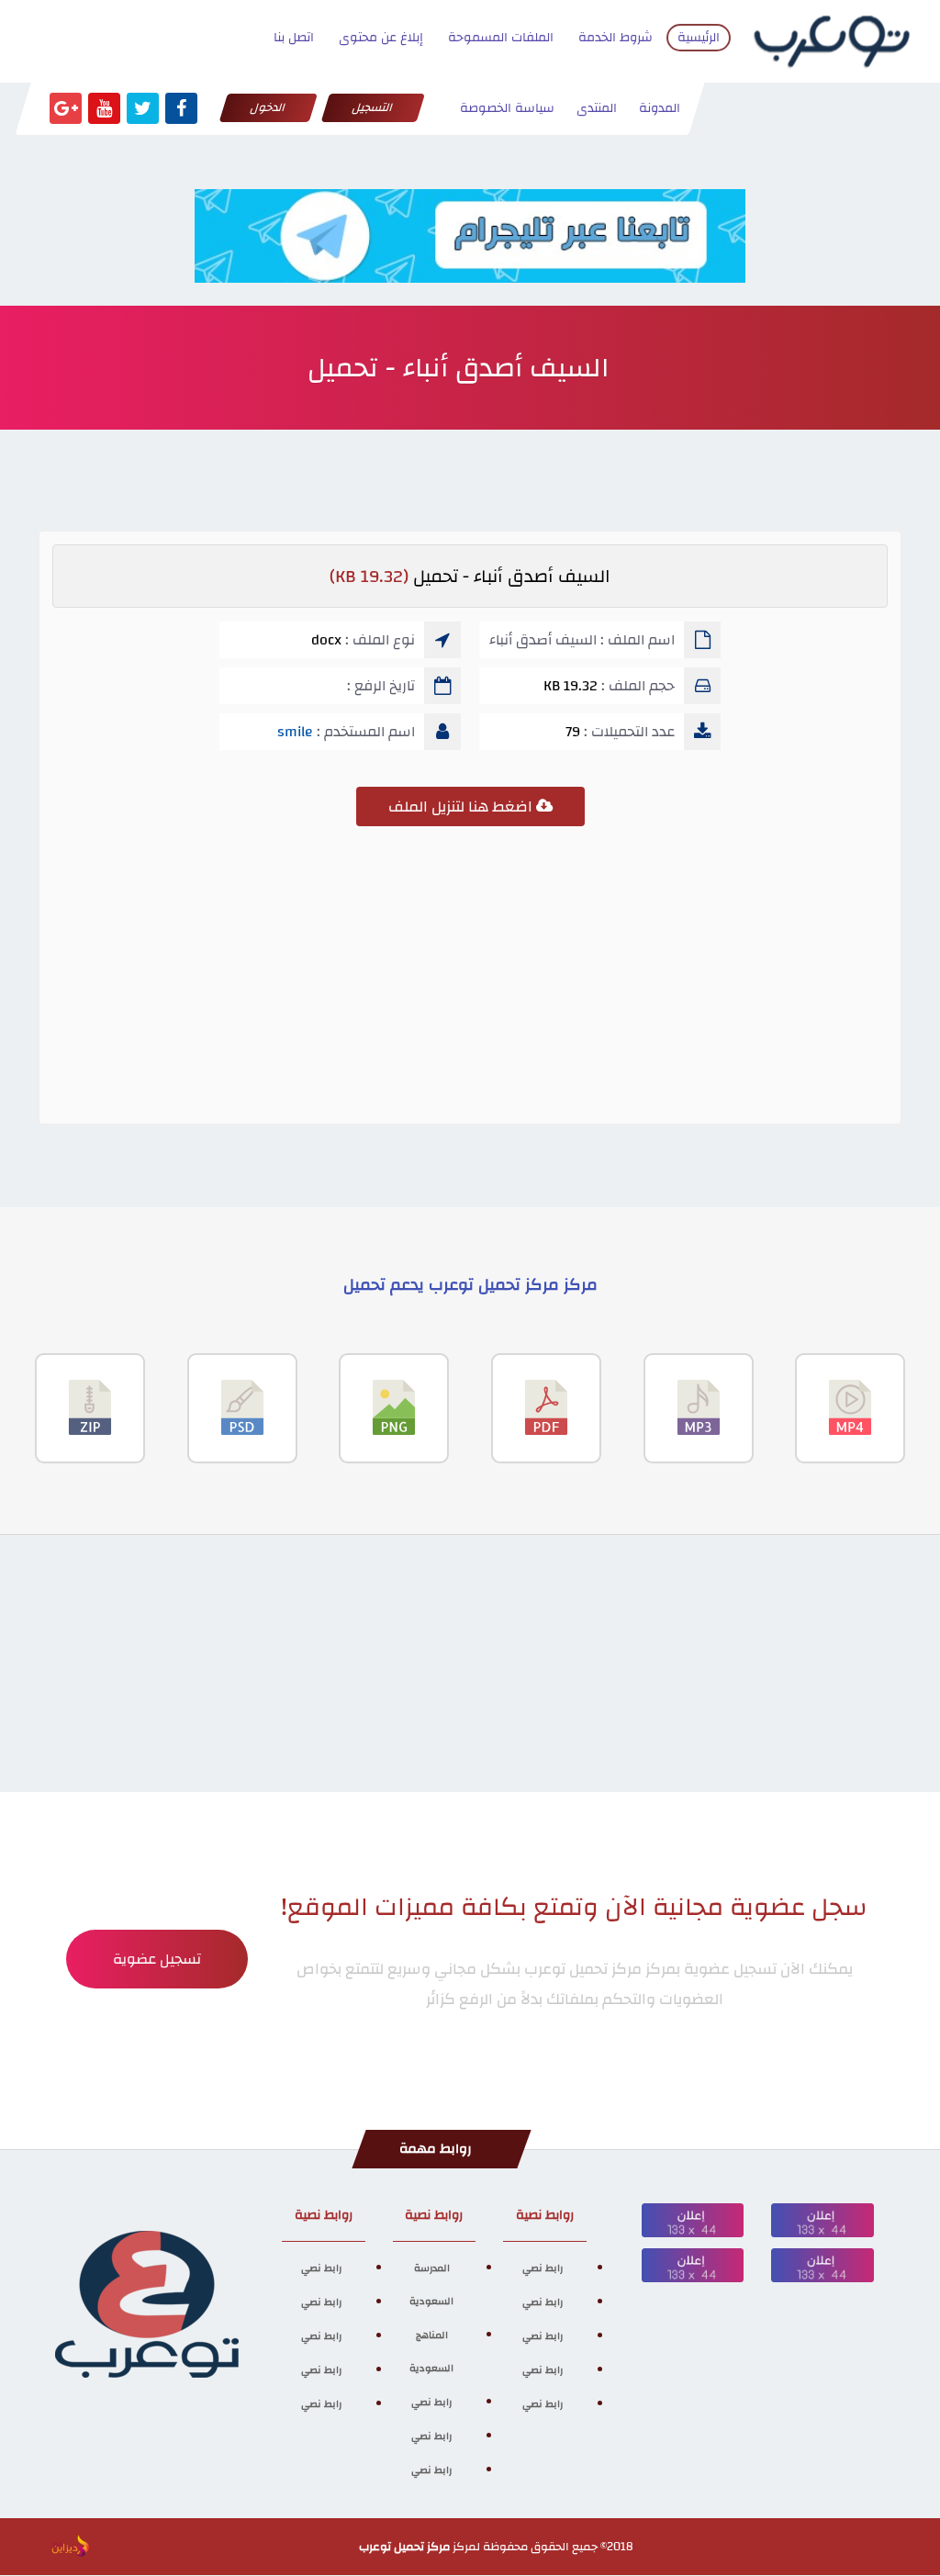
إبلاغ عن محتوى (381, 38)
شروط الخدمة (615, 38)
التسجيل (373, 107)
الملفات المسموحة (501, 38)
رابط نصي (543, 2268)
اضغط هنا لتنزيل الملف (462, 806)
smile (295, 732)
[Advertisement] (470, 982)
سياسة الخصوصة (507, 108)
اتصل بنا (294, 38)
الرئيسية (699, 38)
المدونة (660, 108)
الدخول (269, 107)
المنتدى (597, 108)
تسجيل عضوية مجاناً (157, 1967)
